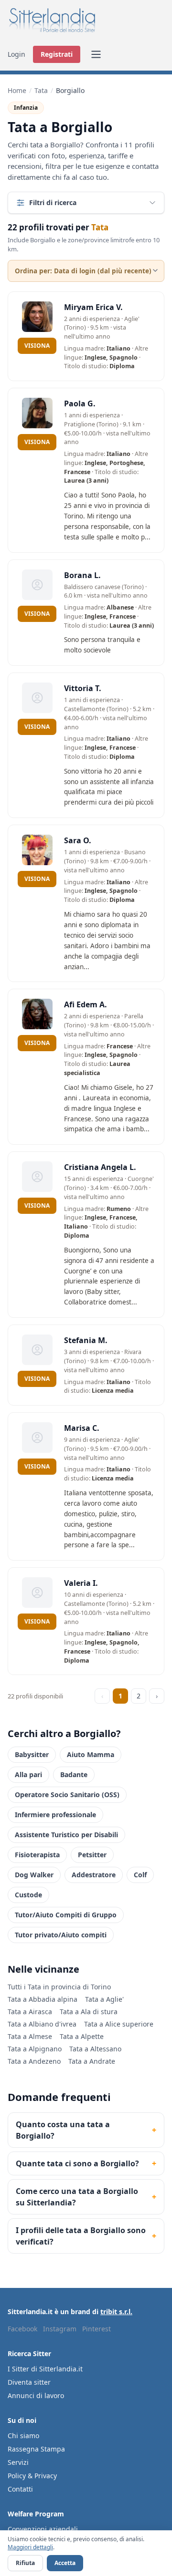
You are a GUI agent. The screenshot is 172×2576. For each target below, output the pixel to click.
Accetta (65, 2563)
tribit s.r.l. (116, 2312)
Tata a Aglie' (104, 1999)
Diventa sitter (29, 2382)
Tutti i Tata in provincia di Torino (59, 1987)
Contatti (20, 2489)
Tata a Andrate (92, 2061)
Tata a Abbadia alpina (43, 1999)
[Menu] (96, 54)
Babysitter (32, 1754)
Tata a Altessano (95, 2049)
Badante (74, 1774)
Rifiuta (25, 2563)
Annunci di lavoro (36, 2395)
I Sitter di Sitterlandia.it (45, 2369)
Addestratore (94, 1875)
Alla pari (28, 1774)
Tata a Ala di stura (89, 2012)
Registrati (57, 54)
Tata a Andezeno (34, 2061)
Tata (41, 90)
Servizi (18, 2462)
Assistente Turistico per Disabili (66, 1835)
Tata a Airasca (30, 2012)
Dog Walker (34, 1875)
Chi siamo (23, 2436)
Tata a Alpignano (35, 2049)
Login (16, 54)
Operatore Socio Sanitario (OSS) (67, 1795)
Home (17, 90)
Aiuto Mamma (91, 1754)
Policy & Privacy (32, 2476)
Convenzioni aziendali (43, 2529)
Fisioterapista (37, 1855)
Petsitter (92, 1855)
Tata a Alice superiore (119, 2024)
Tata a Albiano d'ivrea (42, 2024)
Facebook (22, 2329)
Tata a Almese (30, 2036)
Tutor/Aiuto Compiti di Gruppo (66, 1915)
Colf (140, 1875)
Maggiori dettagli (30, 2547)
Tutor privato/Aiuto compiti (61, 1935)
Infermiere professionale (55, 1815)
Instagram (60, 2329)
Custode (28, 1895)
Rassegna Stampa (36, 2449)
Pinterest (97, 2329)
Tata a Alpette (82, 2036)
